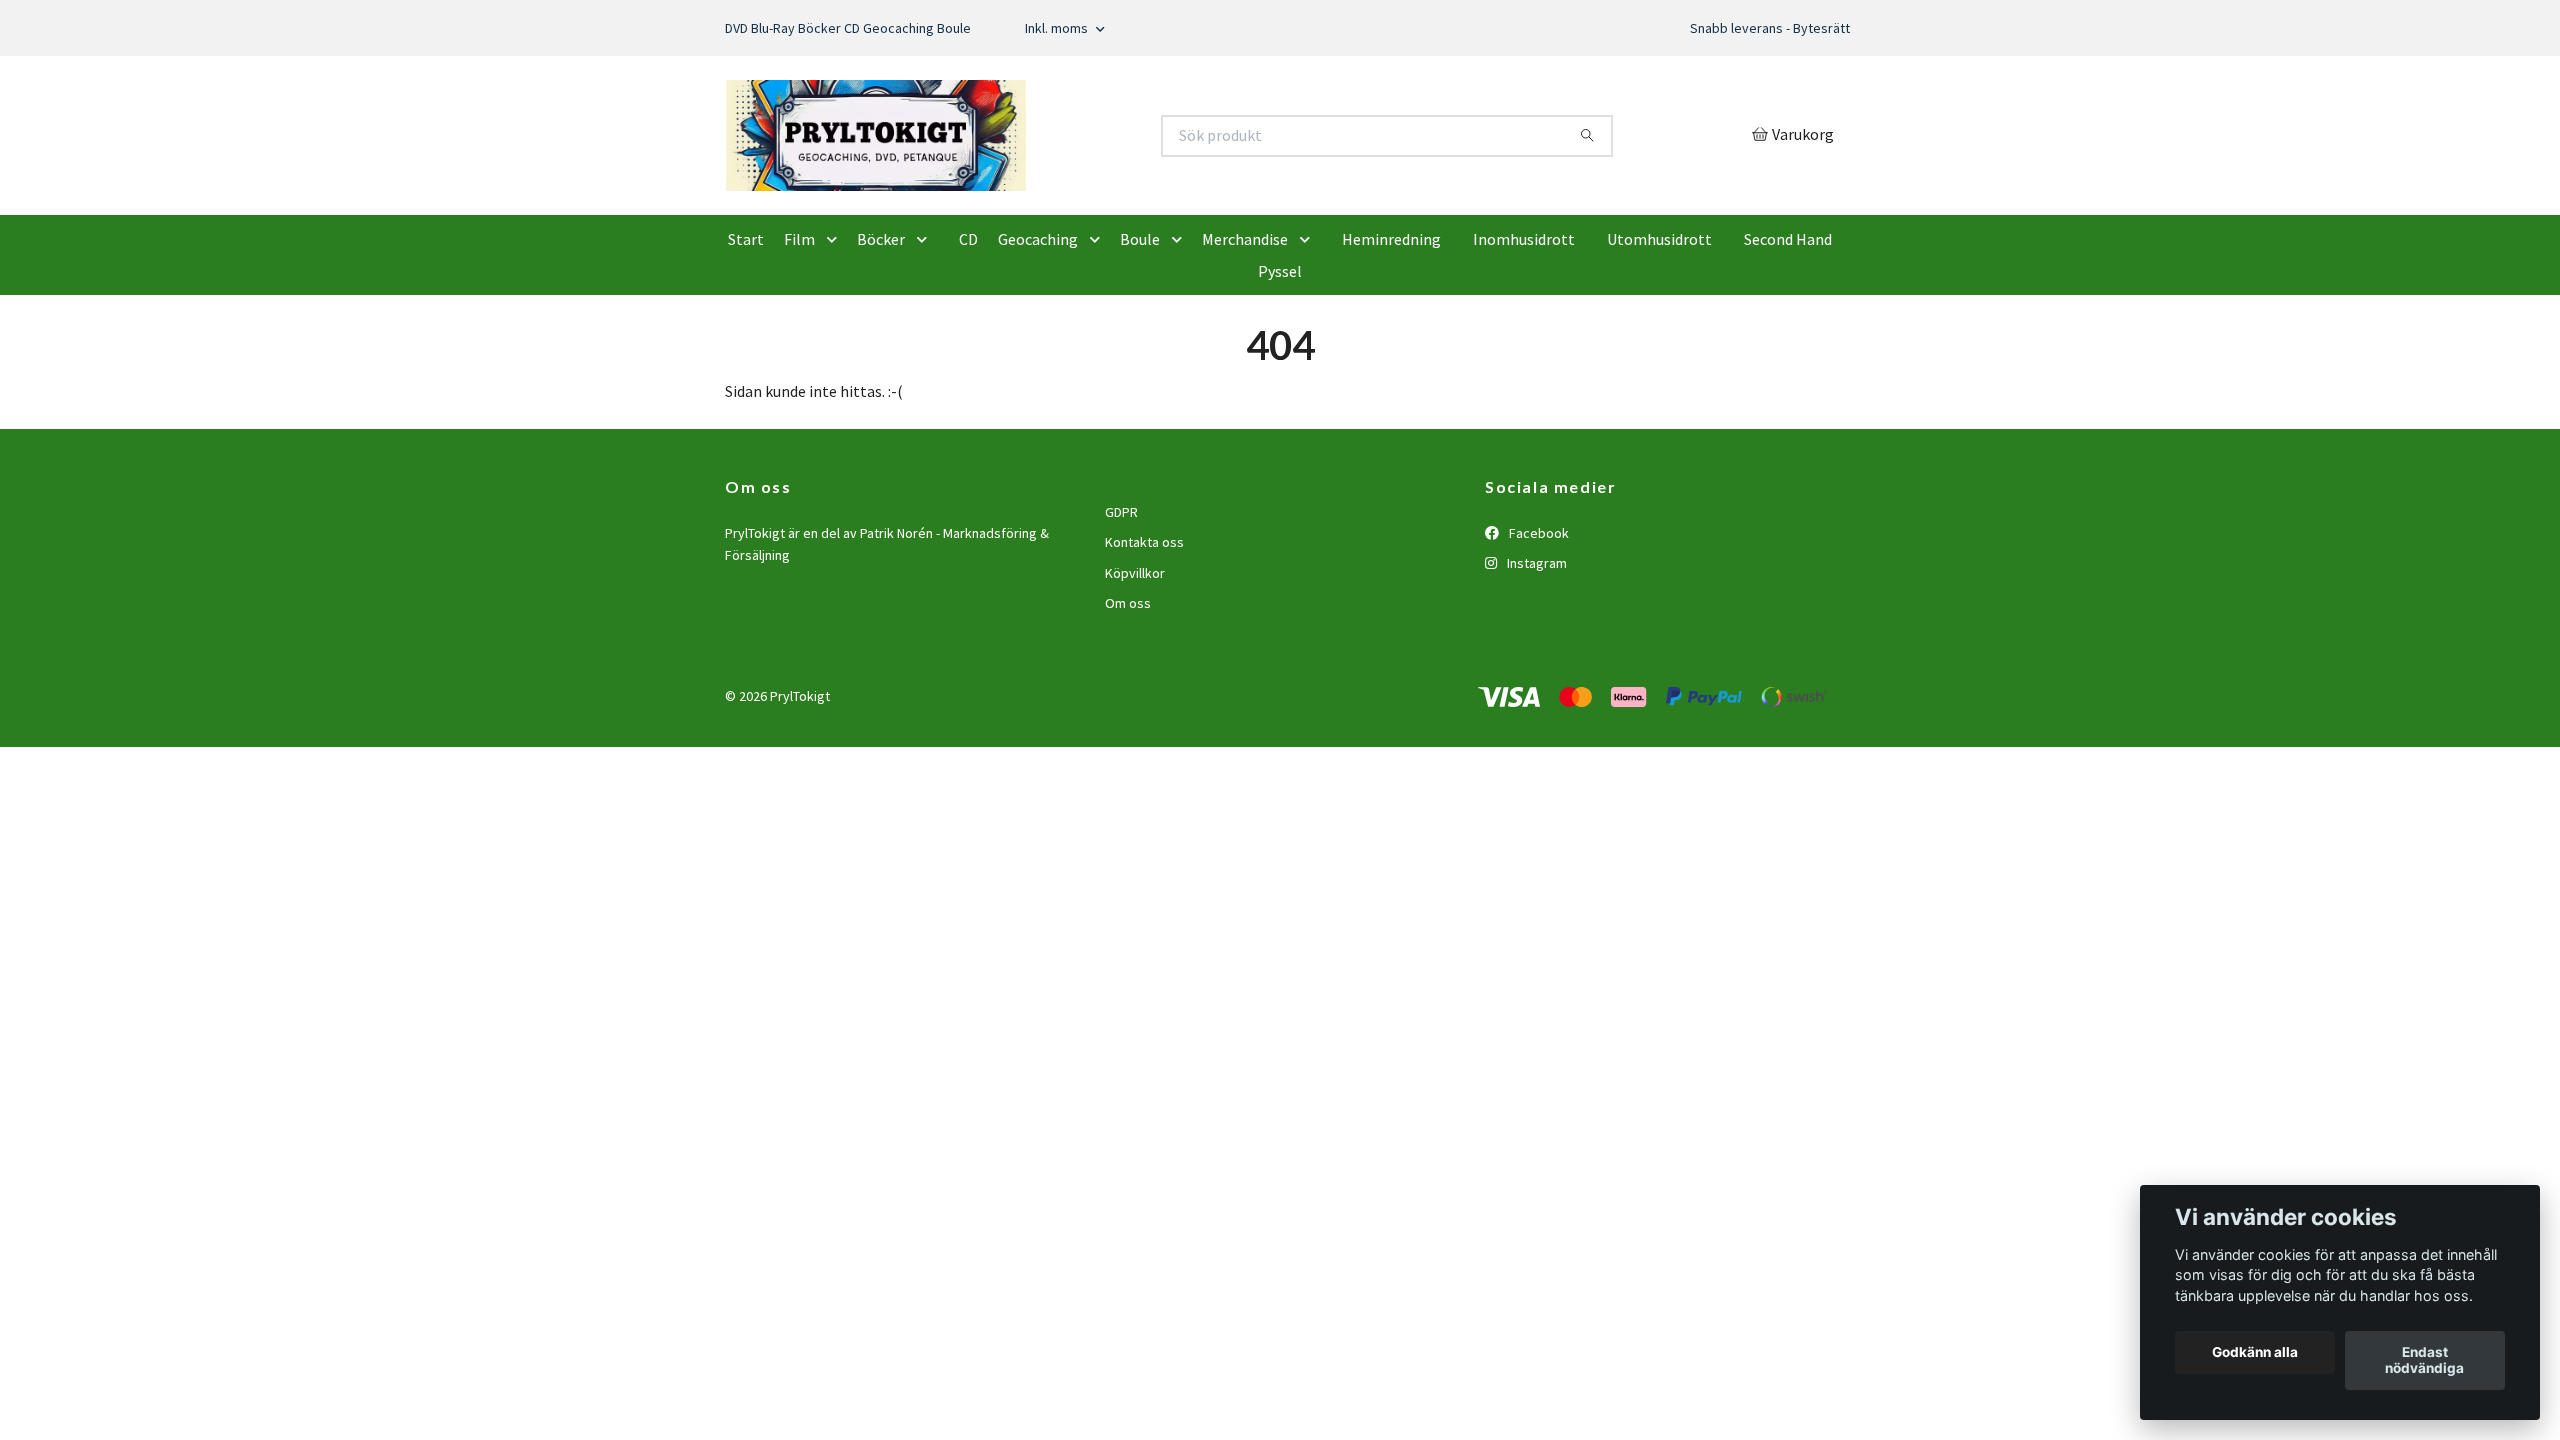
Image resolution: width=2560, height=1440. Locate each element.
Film (799, 334)
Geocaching (1038, 334)
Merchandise (1245, 334)
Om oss (1128, 698)
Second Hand (1788, 334)
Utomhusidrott (1659, 334)
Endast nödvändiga (2424, 1361)
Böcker (881, 334)
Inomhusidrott (1524, 334)
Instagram (1535, 658)
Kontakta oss (1144, 637)
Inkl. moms (1058, 28)
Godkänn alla (2255, 1353)
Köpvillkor (1135, 667)
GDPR (1121, 606)
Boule (1140, 334)
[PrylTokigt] (1003, 183)
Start (746, 334)
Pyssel (1280, 366)
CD (968, 334)
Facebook (1537, 627)
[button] (836, 334)
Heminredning (1391, 334)
